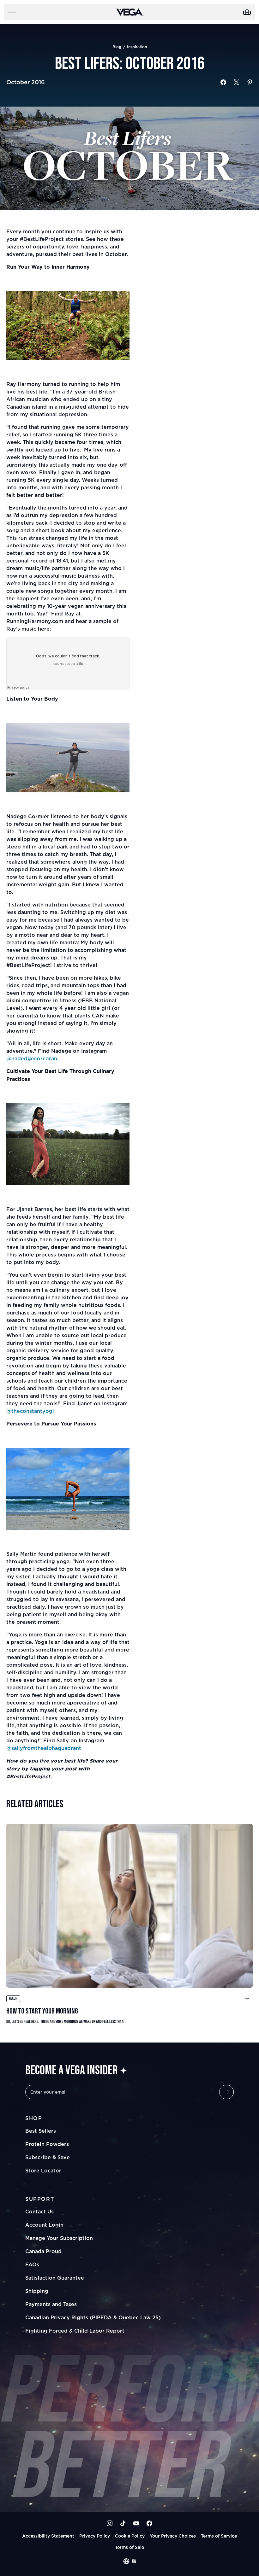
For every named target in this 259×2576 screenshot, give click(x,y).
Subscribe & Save (48, 2157)
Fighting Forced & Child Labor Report (75, 2331)
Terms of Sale (129, 2547)
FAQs (32, 2264)
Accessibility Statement (48, 2536)
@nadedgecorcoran (32, 1058)
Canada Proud (43, 2251)
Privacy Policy (95, 2536)
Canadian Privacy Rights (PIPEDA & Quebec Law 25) (93, 2317)
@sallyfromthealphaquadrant (44, 1748)
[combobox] (129, 2561)
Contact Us (39, 2212)
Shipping (37, 2291)
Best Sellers (41, 2131)
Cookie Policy (130, 2536)
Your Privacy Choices (173, 2536)
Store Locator (43, 2171)
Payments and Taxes (51, 2304)
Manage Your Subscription (59, 2238)
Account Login (44, 2225)
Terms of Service (219, 2536)
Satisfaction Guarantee (55, 2278)
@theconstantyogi (30, 1411)
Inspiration (137, 47)
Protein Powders (47, 2144)
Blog (117, 47)
